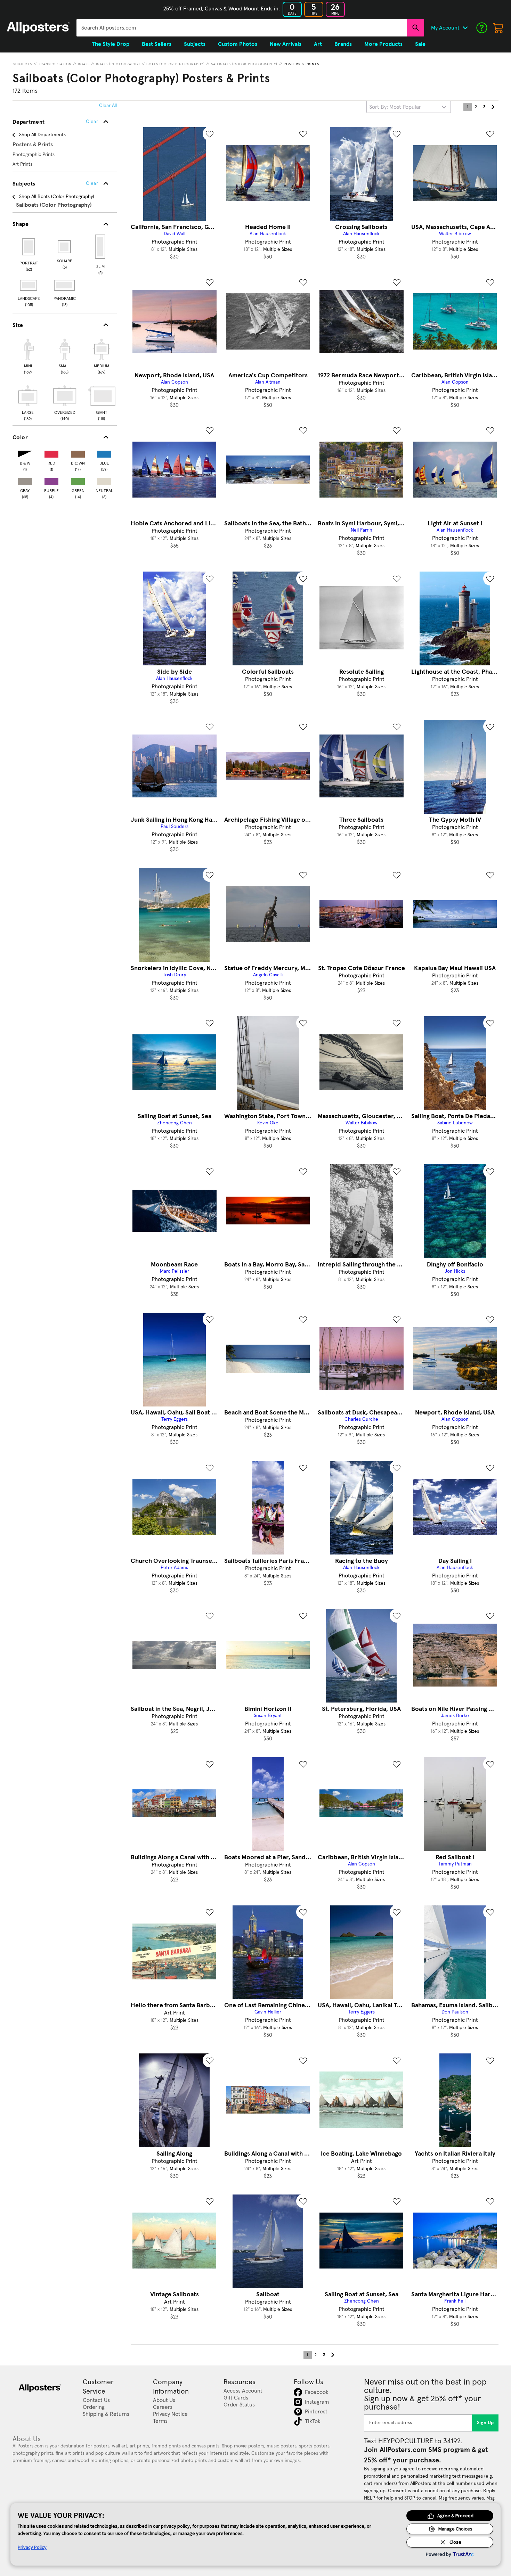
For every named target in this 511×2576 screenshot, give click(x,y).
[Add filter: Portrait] (29, 247)
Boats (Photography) (118, 64)
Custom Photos (238, 44)
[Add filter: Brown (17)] (78, 453)
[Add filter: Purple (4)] (51, 480)
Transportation (55, 64)
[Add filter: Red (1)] (51, 453)
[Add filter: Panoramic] (65, 285)
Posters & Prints (301, 64)
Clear (92, 183)
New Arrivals (286, 44)
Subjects (23, 64)
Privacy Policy (32, 2547)
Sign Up (485, 2423)
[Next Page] (493, 107)
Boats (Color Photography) (176, 64)
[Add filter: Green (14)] (78, 480)
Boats (84, 64)
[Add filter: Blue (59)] (104, 453)
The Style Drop (111, 44)
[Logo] (38, 28)
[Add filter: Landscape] (29, 285)
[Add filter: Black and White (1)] (25, 453)
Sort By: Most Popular (395, 107)
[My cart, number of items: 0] (498, 28)
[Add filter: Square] (65, 247)
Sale (420, 44)
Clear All (108, 106)
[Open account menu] (465, 28)
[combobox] (242, 28)
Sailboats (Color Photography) (244, 64)
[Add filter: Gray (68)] (25, 480)
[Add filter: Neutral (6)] (104, 480)
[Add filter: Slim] (101, 247)
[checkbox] (28, 355)
